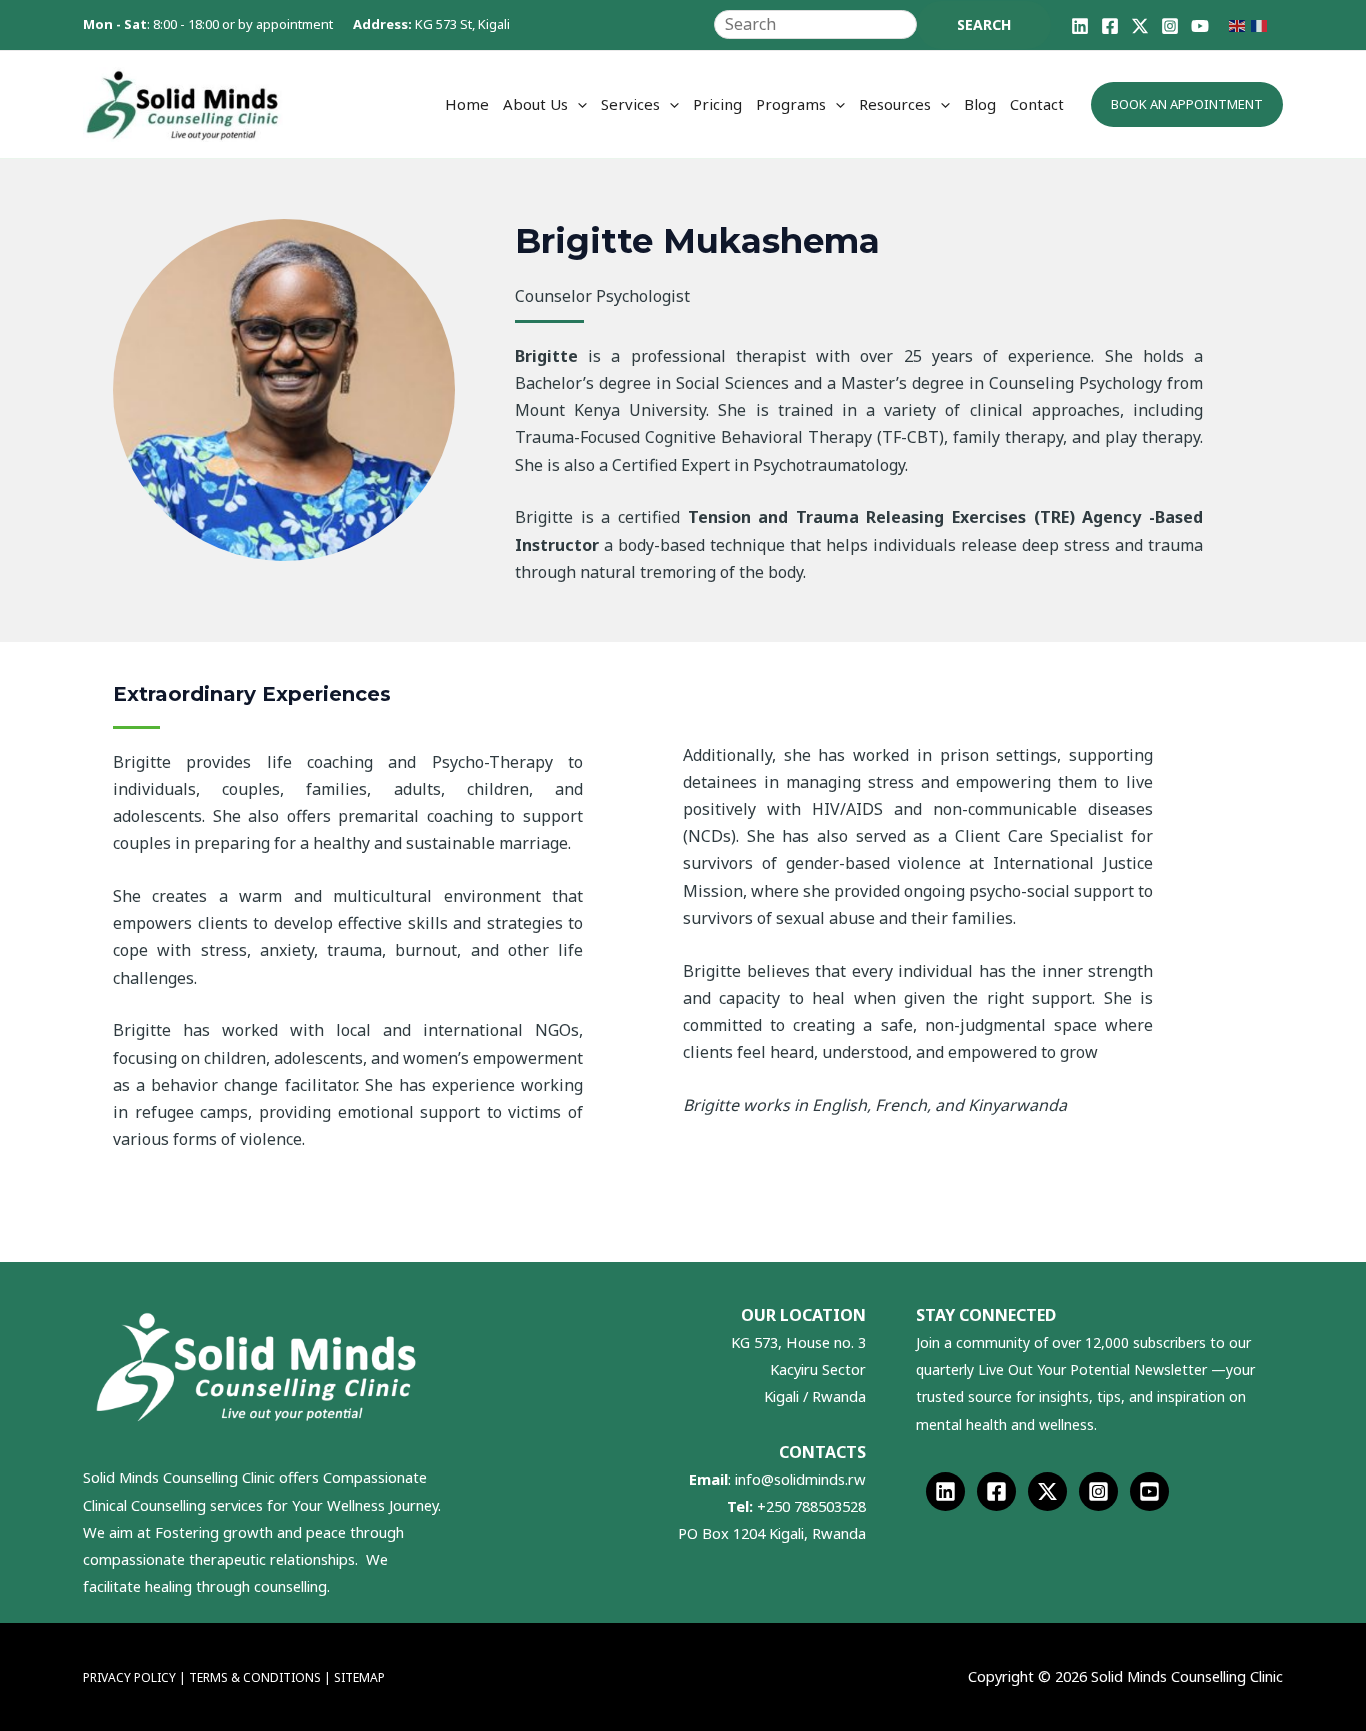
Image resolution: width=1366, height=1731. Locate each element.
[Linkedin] (1080, 26)
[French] (1262, 24)
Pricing (717, 104)
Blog (980, 104)
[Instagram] (1170, 26)
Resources (895, 104)
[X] (1140, 26)
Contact (1037, 104)
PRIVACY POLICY (129, 1677)
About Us (535, 104)
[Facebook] (1110, 26)
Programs (791, 104)
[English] (1240, 24)
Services (630, 104)
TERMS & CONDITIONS (256, 1677)
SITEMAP (359, 1677)
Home (467, 104)
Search (984, 24)
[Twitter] (1047, 1491)
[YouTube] (1200, 26)
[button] (577, 104)
